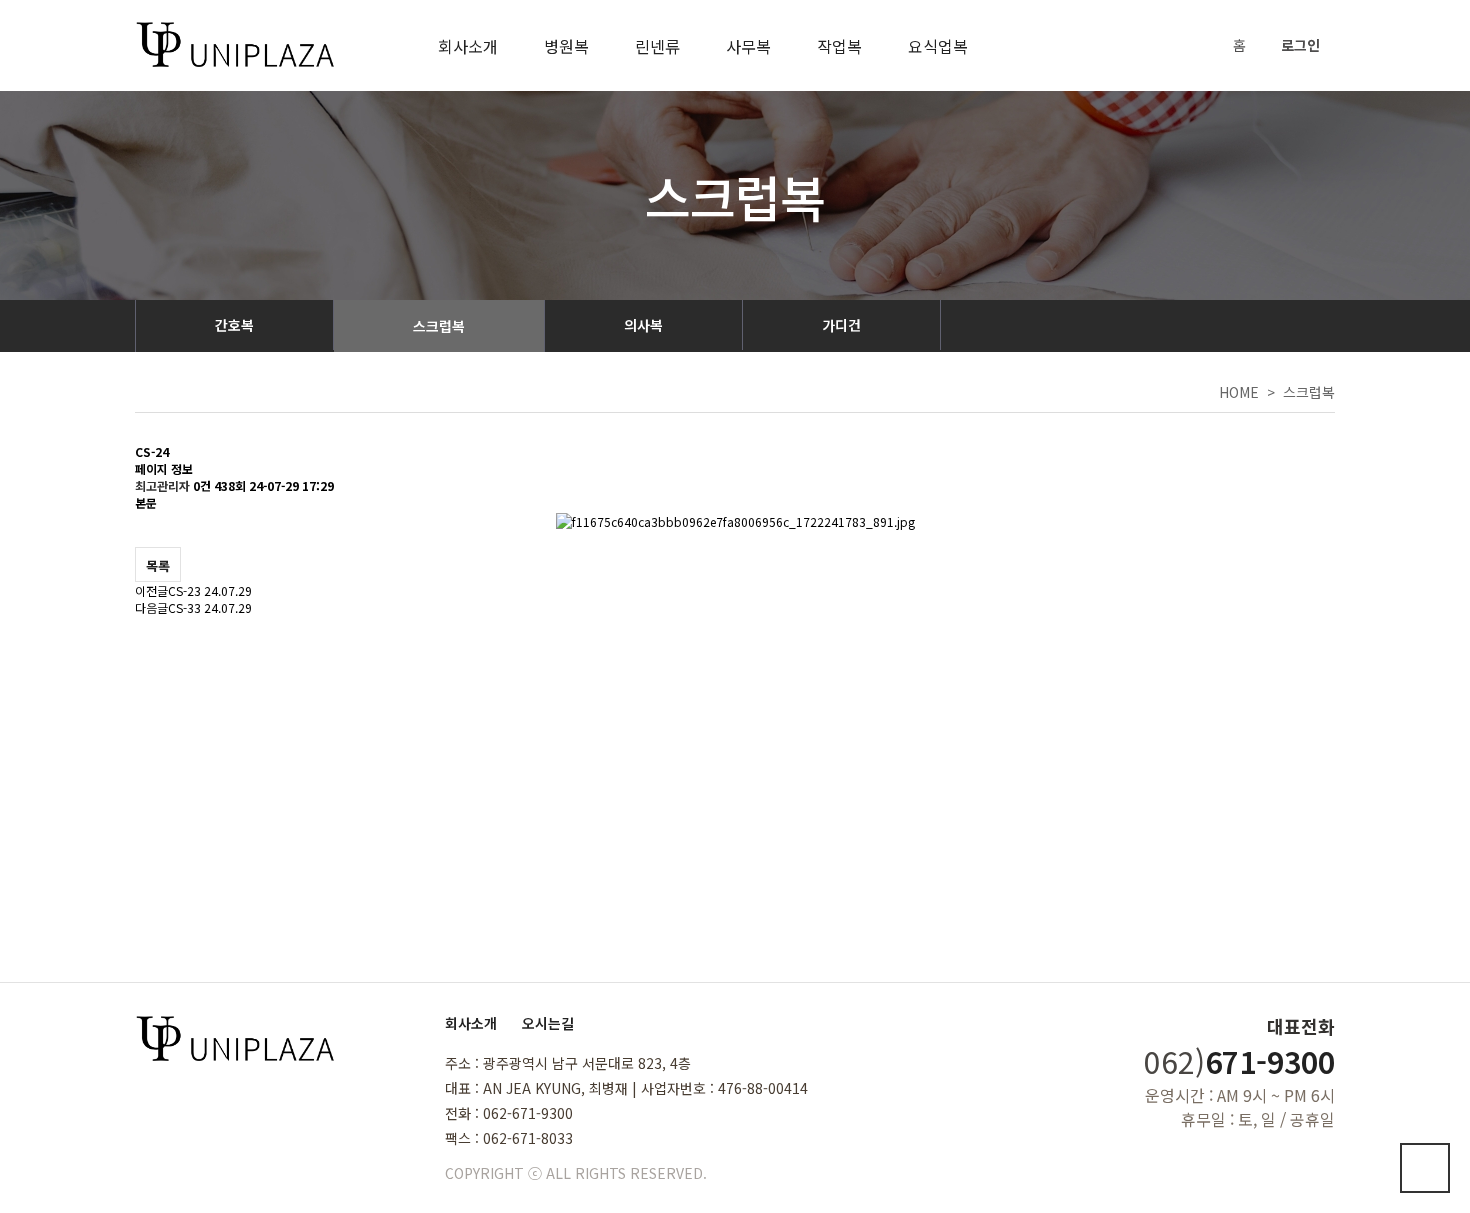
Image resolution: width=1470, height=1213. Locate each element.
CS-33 (184, 607)
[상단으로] (1425, 1168)
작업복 (839, 46)
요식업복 (938, 46)
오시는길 (548, 1023)
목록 (158, 565)
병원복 (566, 46)
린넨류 (657, 46)
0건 (202, 485)
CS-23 (184, 590)
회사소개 (468, 46)
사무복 (748, 46)
